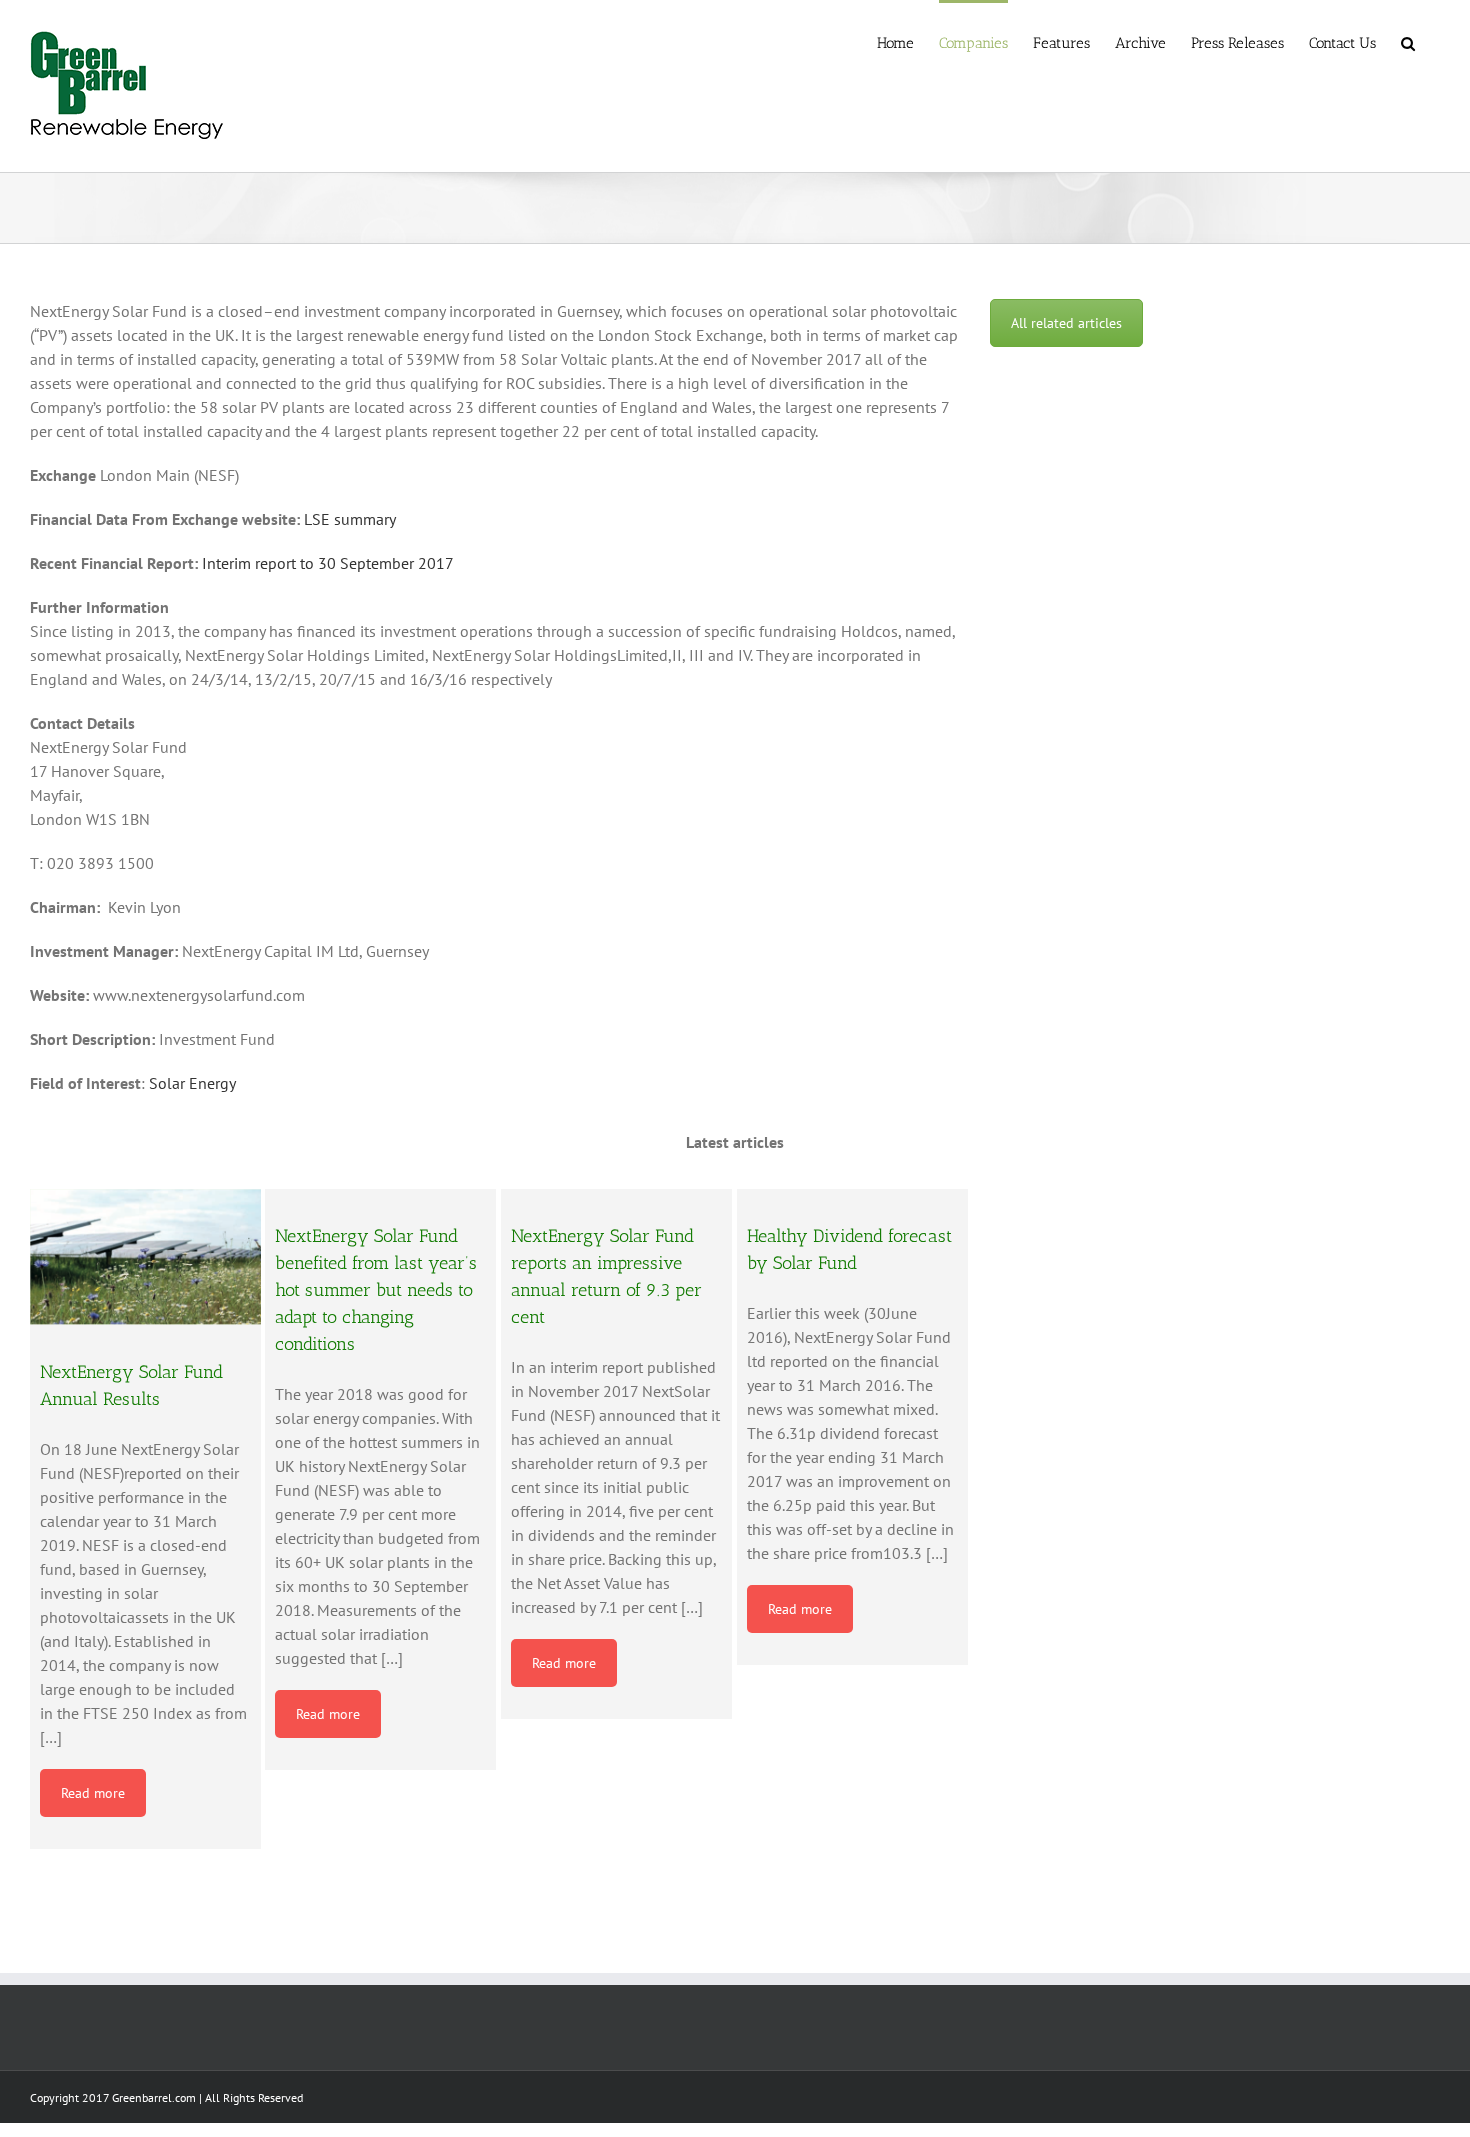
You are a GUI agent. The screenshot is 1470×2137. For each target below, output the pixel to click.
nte (218, 563)
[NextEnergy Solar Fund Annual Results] (145, 1257)
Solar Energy (192, 1083)
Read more (93, 1793)
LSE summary (350, 519)
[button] (1408, 42)
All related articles (1066, 323)
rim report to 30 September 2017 (341, 563)
